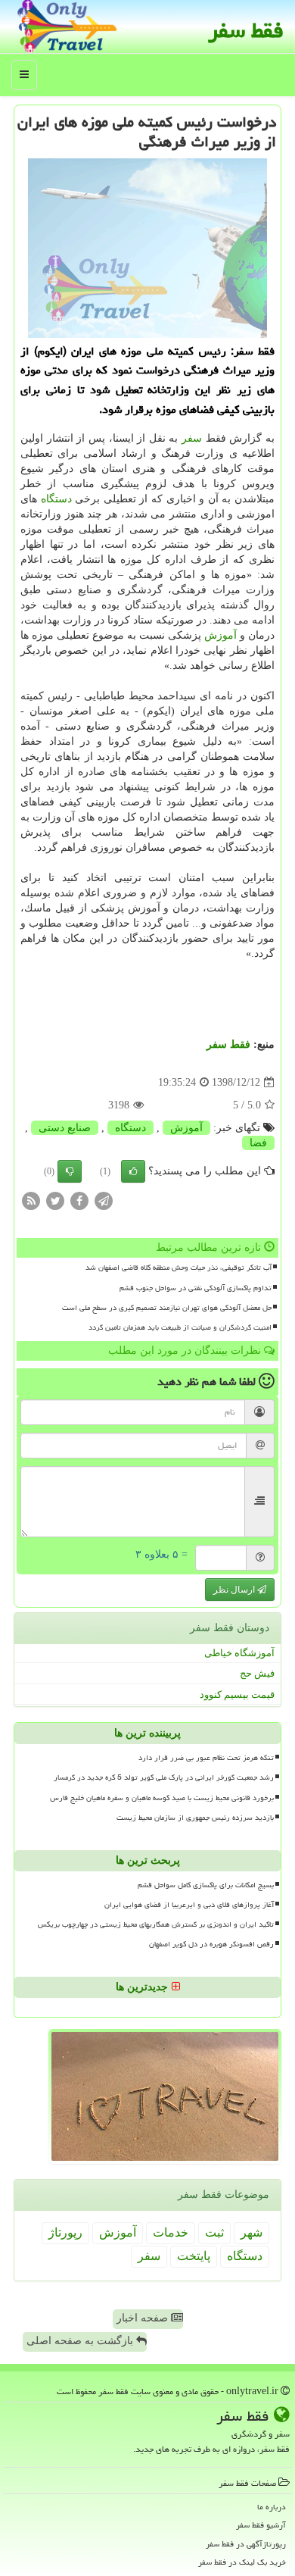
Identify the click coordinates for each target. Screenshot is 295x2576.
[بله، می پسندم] (133, 1171)
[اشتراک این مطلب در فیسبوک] (79, 1200)
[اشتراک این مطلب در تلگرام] (104, 1200)
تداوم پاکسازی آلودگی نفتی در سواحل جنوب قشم (196, 1288)
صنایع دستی (65, 1128)
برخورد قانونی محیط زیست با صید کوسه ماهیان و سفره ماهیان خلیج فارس (162, 1798)
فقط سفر (246, 30)
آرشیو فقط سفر (261, 2525)
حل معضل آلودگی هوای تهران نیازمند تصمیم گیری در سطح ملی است (167, 1308)
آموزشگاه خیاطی (239, 1653)
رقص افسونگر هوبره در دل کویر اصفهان (211, 1944)
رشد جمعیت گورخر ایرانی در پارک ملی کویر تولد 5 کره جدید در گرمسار (164, 1777)
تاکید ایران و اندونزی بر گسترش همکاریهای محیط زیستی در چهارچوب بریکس (156, 1924)
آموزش (220, 635)
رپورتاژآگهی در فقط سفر (246, 2544)
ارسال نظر (235, 1590)
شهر (252, 2232)
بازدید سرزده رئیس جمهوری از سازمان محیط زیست (195, 1818)
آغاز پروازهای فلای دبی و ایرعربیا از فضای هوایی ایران (189, 1905)
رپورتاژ (65, 2232)
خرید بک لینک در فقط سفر (242, 2562)
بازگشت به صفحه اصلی (81, 2341)
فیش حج (257, 1673)
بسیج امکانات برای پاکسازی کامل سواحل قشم (206, 1885)
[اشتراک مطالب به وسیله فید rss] (31, 1200)
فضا (258, 1143)
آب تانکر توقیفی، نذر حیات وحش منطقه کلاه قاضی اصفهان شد (179, 1268)
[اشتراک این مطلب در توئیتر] (55, 1200)
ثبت (214, 2232)
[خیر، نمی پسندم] (70, 1171)
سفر (192, 438)
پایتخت (194, 2256)
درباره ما (272, 2507)
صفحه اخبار (144, 2318)
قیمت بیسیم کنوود (237, 1694)
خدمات (171, 2232)
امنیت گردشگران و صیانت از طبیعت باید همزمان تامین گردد (180, 1327)
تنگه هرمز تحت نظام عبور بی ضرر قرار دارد (206, 1758)
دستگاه (56, 499)
